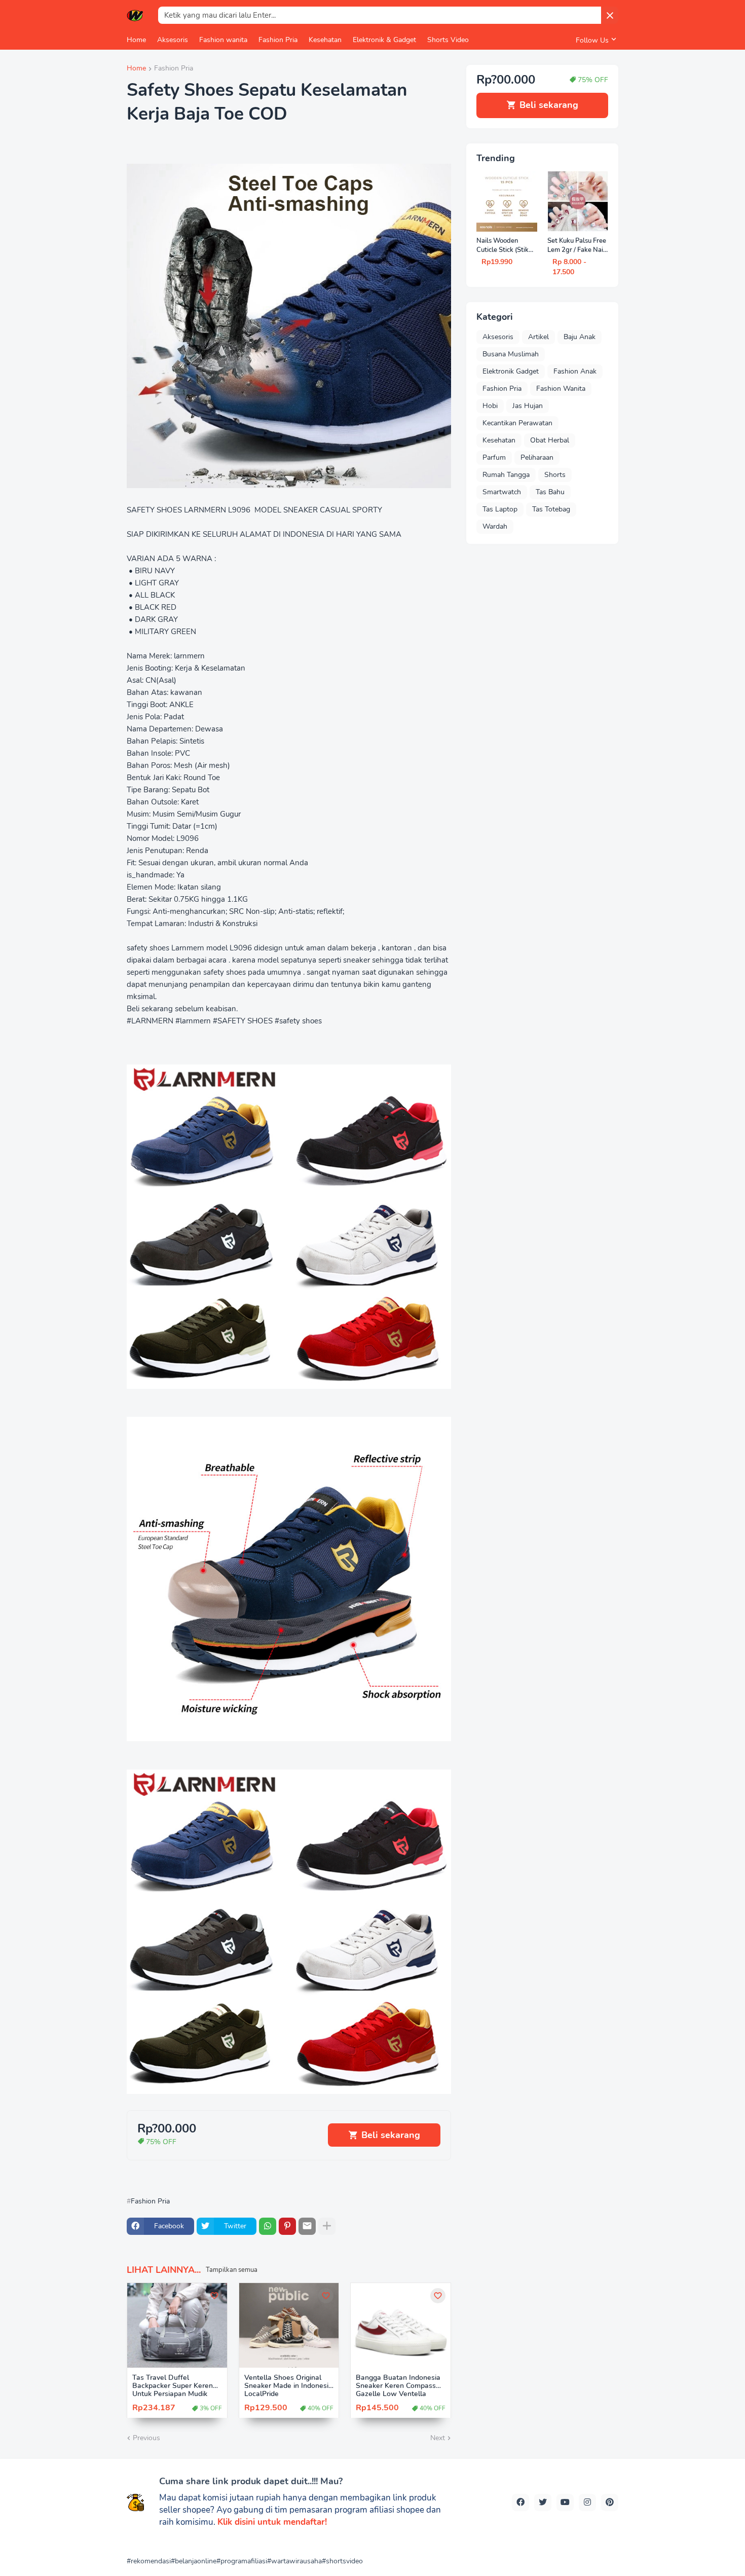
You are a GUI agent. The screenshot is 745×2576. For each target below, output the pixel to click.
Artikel (538, 337)
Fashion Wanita (561, 389)
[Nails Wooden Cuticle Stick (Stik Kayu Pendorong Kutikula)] (507, 201)
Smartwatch (502, 492)
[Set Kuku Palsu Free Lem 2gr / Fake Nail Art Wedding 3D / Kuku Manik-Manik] (578, 201)
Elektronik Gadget (511, 371)
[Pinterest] (287, 2226)
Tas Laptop (500, 509)
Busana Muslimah (511, 354)
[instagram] (587, 2503)
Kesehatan (325, 40)
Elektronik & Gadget (384, 40)
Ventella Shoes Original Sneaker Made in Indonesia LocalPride (288, 2386)
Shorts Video (448, 40)
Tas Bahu (550, 492)
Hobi (490, 406)
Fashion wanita (223, 40)
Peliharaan (537, 457)
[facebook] (520, 2503)
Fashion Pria (278, 40)
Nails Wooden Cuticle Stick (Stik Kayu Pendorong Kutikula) (502, 246)
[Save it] (214, 2296)
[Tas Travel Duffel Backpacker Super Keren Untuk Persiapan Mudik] (177, 2325)
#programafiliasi (242, 2561)
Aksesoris (173, 40)
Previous (146, 2438)
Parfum (494, 457)
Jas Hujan (528, 406)
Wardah (495, 526)
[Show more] (327, 2226)
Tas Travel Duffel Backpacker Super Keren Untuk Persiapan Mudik (173, 2386)
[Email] (307, 2226)
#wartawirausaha (294, 2561)
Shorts (555, 475)
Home (136, 40)
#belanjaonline (194, 2561)
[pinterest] (610, 2503)
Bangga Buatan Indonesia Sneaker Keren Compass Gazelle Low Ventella (398, 2386)
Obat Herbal (550, 440)
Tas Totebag (551, 509)
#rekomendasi (149, 2561)
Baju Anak (580, 337)
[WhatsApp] (268, 2226)
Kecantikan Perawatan (517, 423)
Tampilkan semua (232, 2270)
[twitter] (543, 2503)
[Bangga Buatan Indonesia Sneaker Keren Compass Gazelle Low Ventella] (401, 2325)
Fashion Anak (575, 371)
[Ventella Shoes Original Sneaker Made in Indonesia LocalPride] (289, 2325)
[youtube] (565, 2503)
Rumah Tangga (506, 475)
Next (438, 2438)
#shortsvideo (342, 2561)
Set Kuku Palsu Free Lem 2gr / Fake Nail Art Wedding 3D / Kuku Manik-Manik (577, 246)
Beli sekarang (391, 2135)
